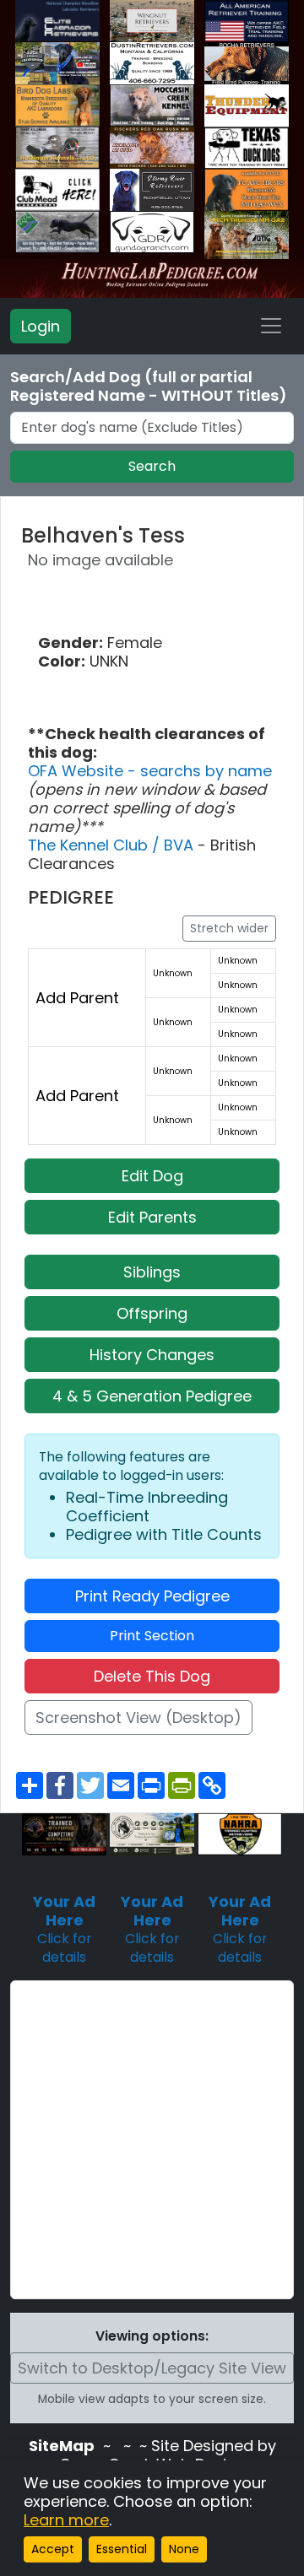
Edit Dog (152, 1176)
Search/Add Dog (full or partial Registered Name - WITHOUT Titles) (149, 386)
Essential (122, 2549)
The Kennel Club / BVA (113, 845)
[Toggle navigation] (271, 326)
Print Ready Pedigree (152, 1596)
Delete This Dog (152, 1676)
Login (41, 326)
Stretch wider (229, 928)
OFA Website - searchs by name (150, 771)
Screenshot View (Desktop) (138, 1717)
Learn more (66, 2520)
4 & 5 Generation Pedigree (152, 1396)
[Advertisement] (152, 2140)
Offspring (152, 1313)
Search (152, 466)
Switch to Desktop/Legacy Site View (152, 2368)
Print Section (152, 1636)
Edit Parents (152, 1217)
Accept (53, 2549)
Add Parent (77, 998)
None (184, 2549)
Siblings (152, 1272)
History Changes (152, 1355)
